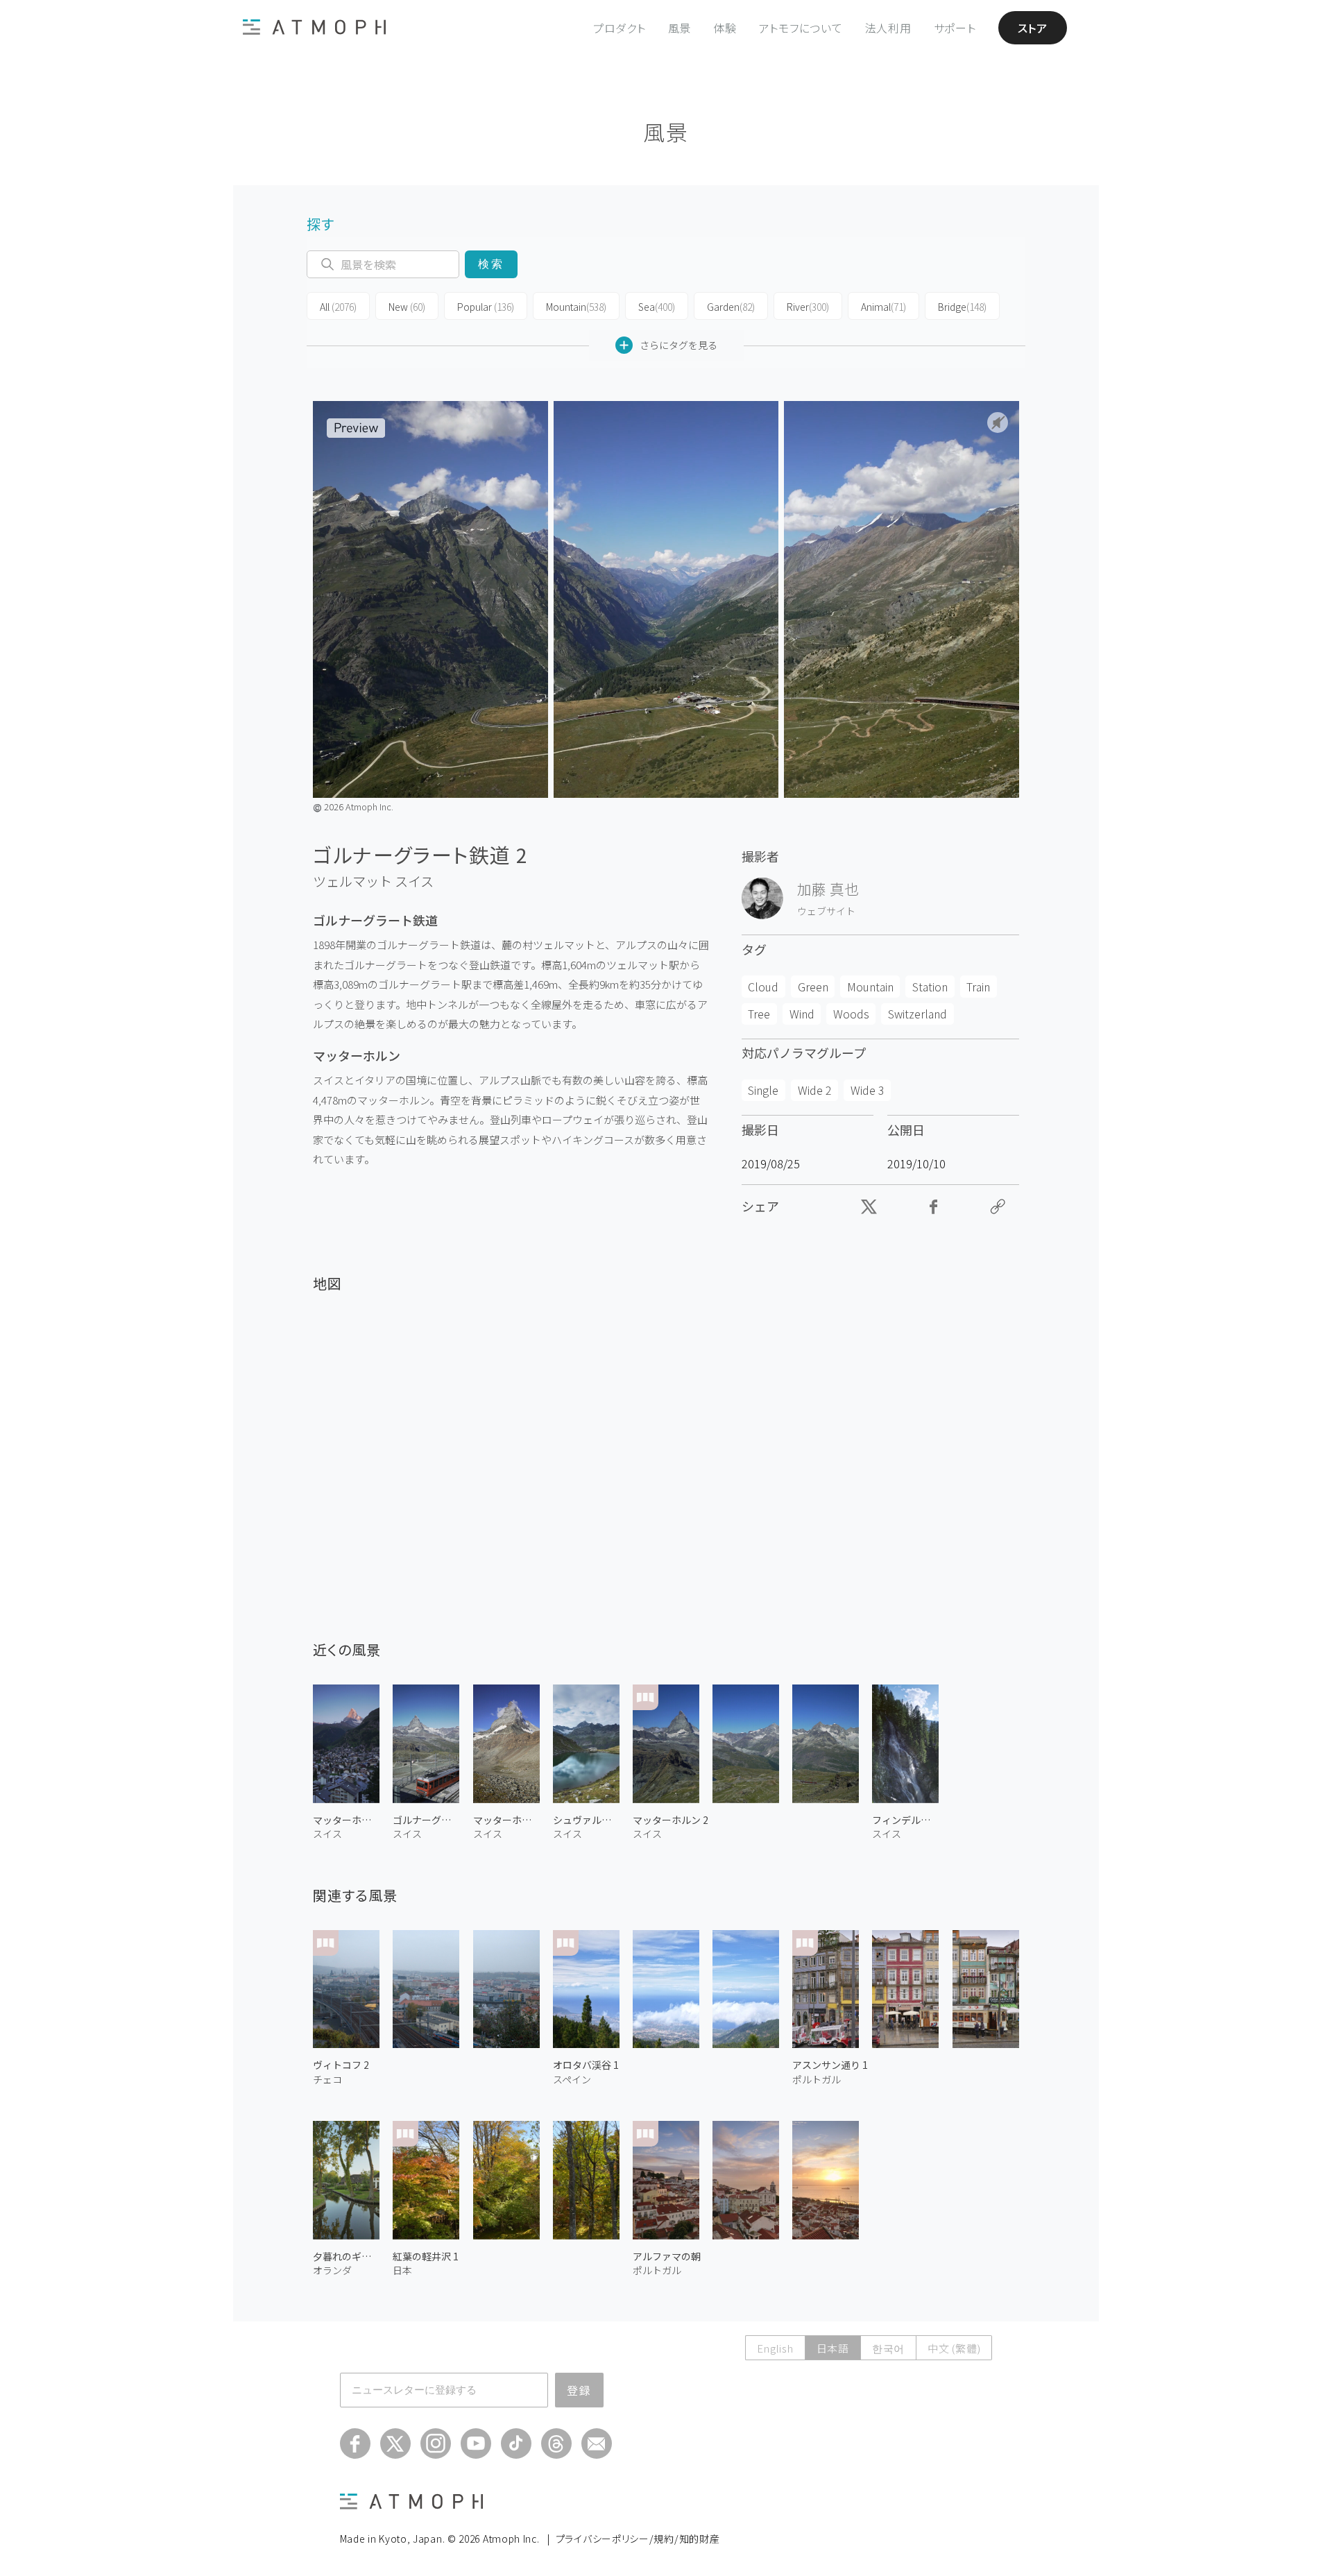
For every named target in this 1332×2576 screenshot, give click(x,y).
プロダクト (620, 28)
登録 (579, 2390)
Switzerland (917, 1014)
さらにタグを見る (678, 345)
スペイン (572, 2079)
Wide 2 (815, 1090)
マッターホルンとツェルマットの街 (346, 1820)
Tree (759, 1014)
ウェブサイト (826, 911)
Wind (802, 1014)
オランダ (332, 2270)
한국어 (888, 2348)
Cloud (763, 987)
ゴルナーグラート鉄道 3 (426, 1820)
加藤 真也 (828, 889)
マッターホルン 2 (671, 1820)
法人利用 (888, 28)
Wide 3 (868, 1090)
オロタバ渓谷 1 (586, 2065)
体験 (725, 28)
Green (813, 987)
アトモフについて (801, 28)
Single (763, 1090)
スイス (414, 881)
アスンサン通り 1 (830, 2065)
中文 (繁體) (954, 2348)
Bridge (962, 307)
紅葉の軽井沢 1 (426, 2256)
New (407, 307)
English (775, 2348)
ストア (1033, 28)
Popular (486, 307)
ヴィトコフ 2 (341, 2065)
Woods (851, 1014)
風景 (680, 28)
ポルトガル (817, 2079)
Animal (883, 307)
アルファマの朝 (667, 2256)
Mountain (576, 307)
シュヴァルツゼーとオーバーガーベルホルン (586, 1820)
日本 (402, 2270)
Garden (731, 307)
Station (930, 987)
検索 (491, 264)
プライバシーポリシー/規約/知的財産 (638, 2539)
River (808, 307)
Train (978, 987)
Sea (657, 307)
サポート (955, 28)
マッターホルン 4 (506, 1820)
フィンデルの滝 (905, 1820)
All (338, 307)
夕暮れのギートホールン (346, 2256)
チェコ (327, 2079)
